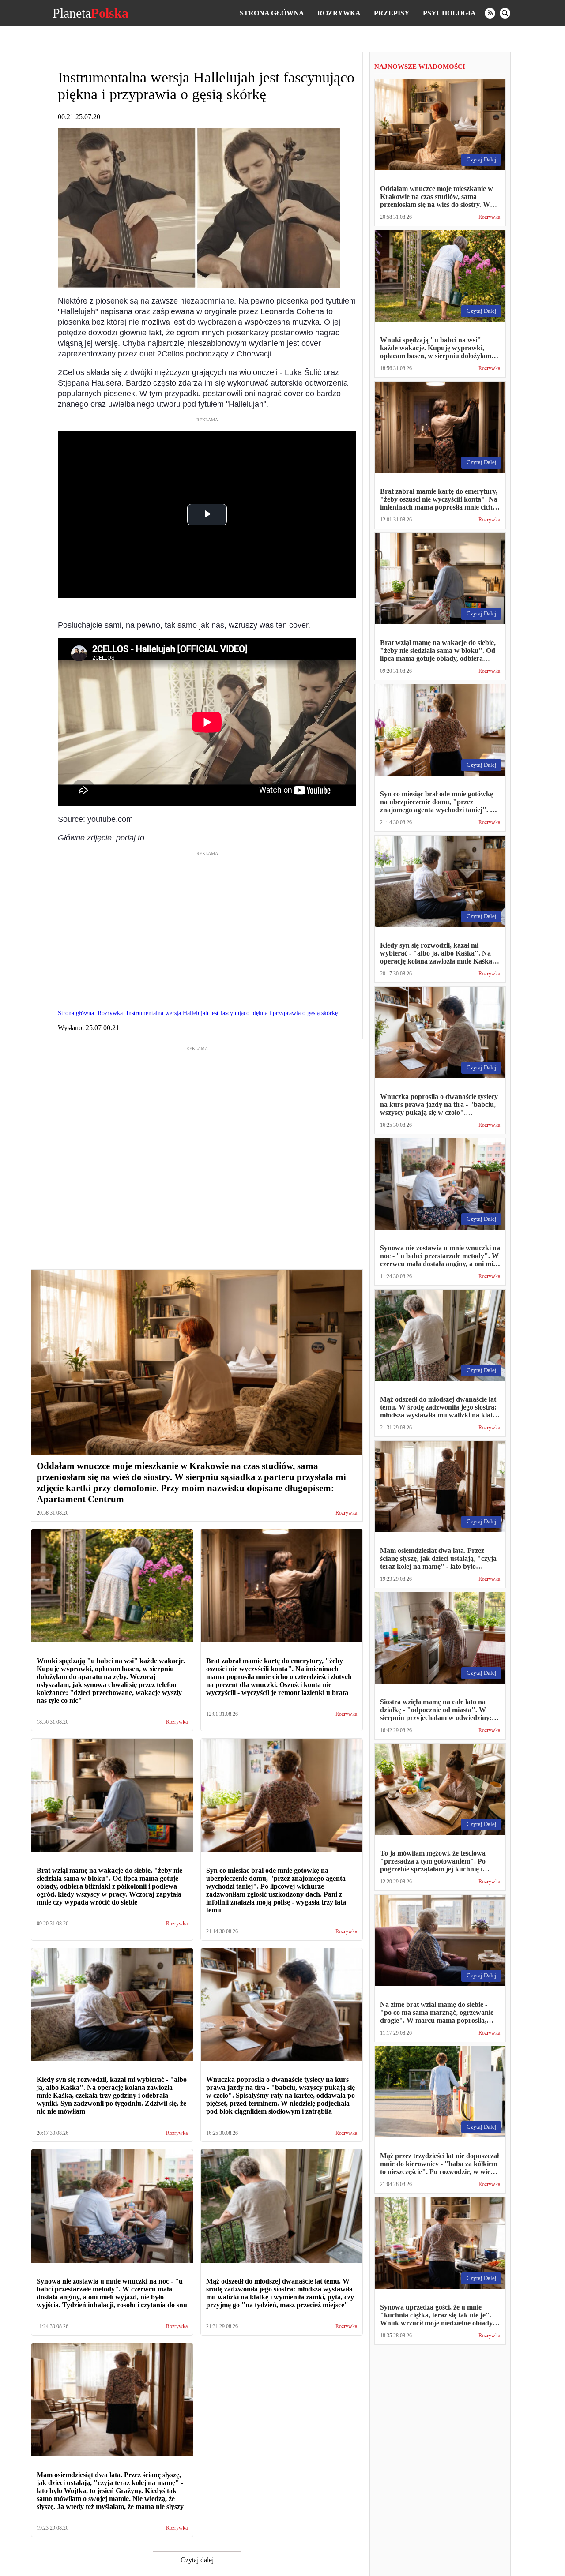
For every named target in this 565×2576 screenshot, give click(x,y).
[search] (505, 13)
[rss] (490, 13)
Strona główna (272, 13)
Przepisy (392, 13)
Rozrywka (339, 13)
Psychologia (449, 13)
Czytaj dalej (197, 2560)
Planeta (90, 13)
